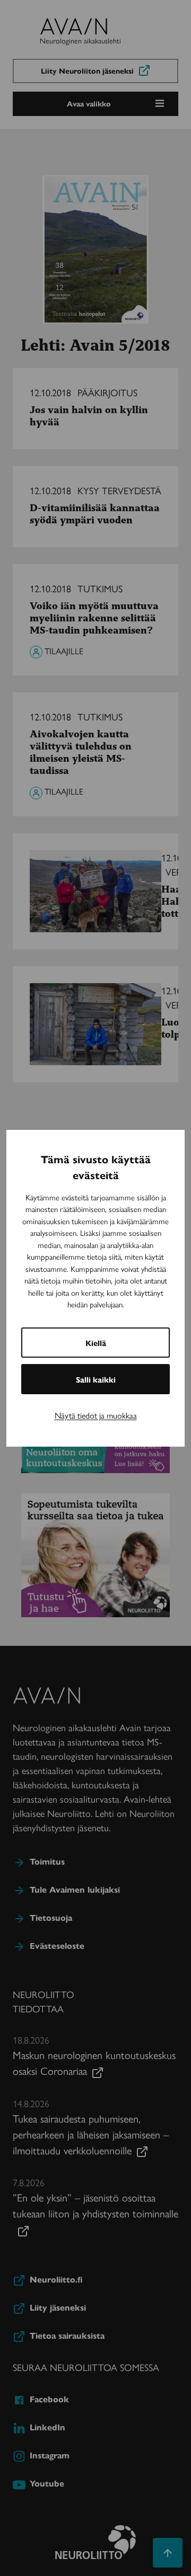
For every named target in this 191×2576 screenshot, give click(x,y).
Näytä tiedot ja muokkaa (96, 1415)
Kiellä (96, 1343)
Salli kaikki (96, 1379)
